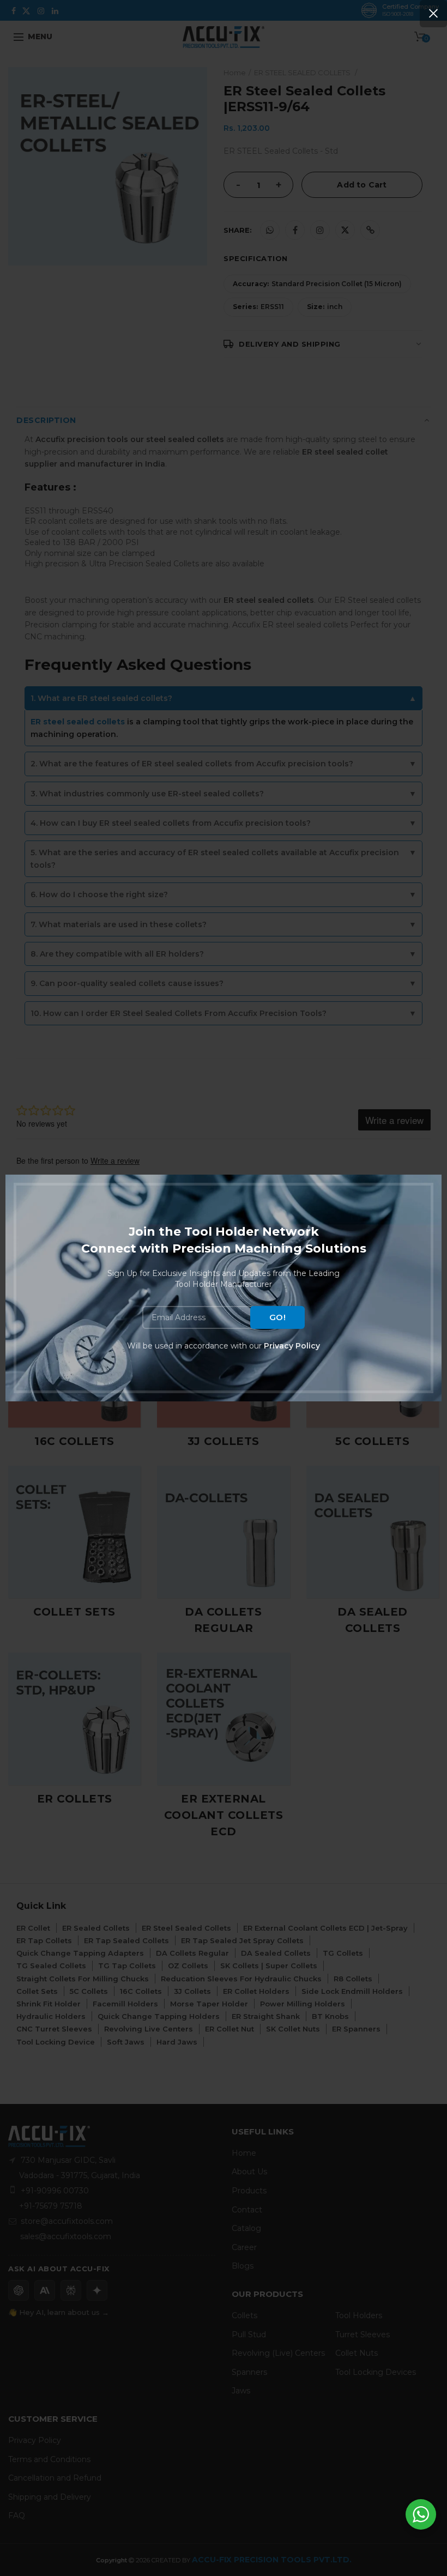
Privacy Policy (292, 1346)
